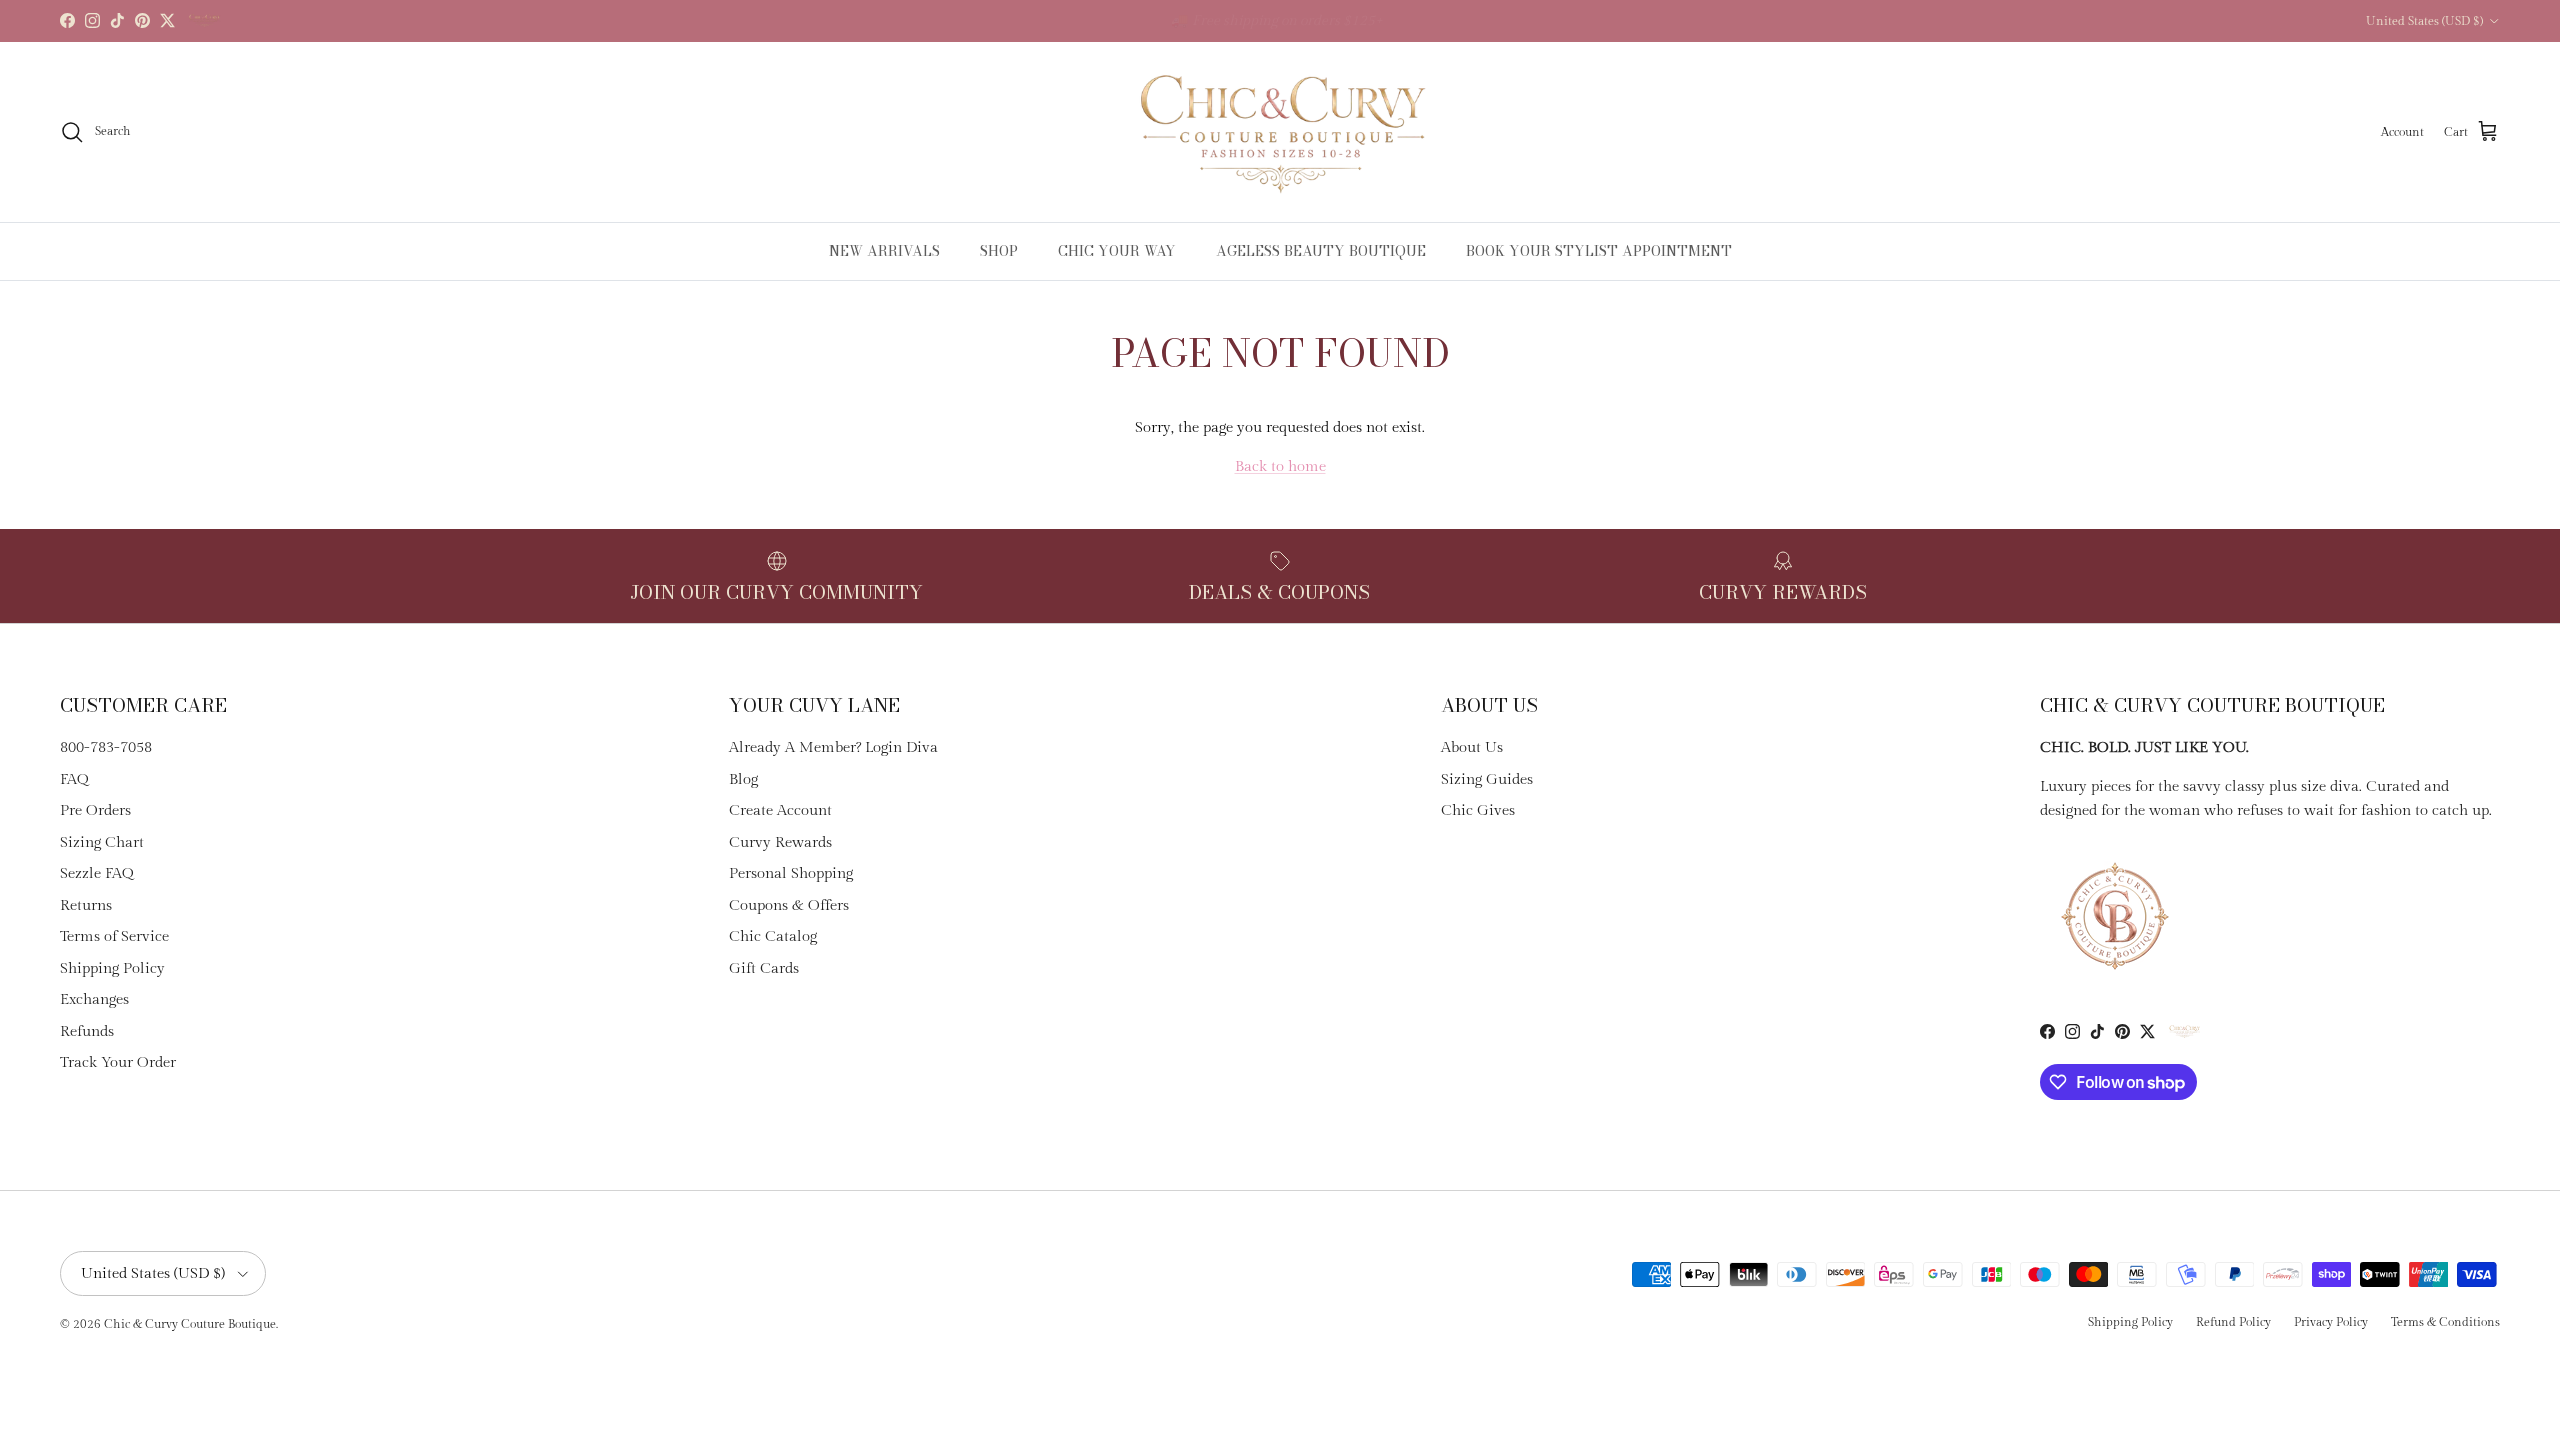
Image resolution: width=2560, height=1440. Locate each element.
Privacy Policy (2331, 1322)
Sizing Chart (102, 842)
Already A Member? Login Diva (833, 747)
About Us (1472, 747)
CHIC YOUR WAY (1117, 251)
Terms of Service (114, 936)
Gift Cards (764, 968)
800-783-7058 (106, 747)
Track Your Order (118, 1062)
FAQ (74, 779)
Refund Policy (2233, 1322)
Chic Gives (1478, 810)
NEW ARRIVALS (884, 251)
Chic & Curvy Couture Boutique (190, 1324)
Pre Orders (95, 810)
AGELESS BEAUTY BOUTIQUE (1321, 251)
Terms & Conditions (2445, 1322)
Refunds (87, 1031)
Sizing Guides (1487, 779)
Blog (743, 779)
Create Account (780, 810)
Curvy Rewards (780, 842)
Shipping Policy (112, 968)
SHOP (999, 251)
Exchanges (94, 999)
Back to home (1280, 466)
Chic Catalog (773, 936)
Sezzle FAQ (97, 873)
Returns (86, 905)
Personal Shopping (791, 873)
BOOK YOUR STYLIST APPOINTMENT (1599, 251)
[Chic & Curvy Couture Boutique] (1280, 132)
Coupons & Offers (789, 905)
